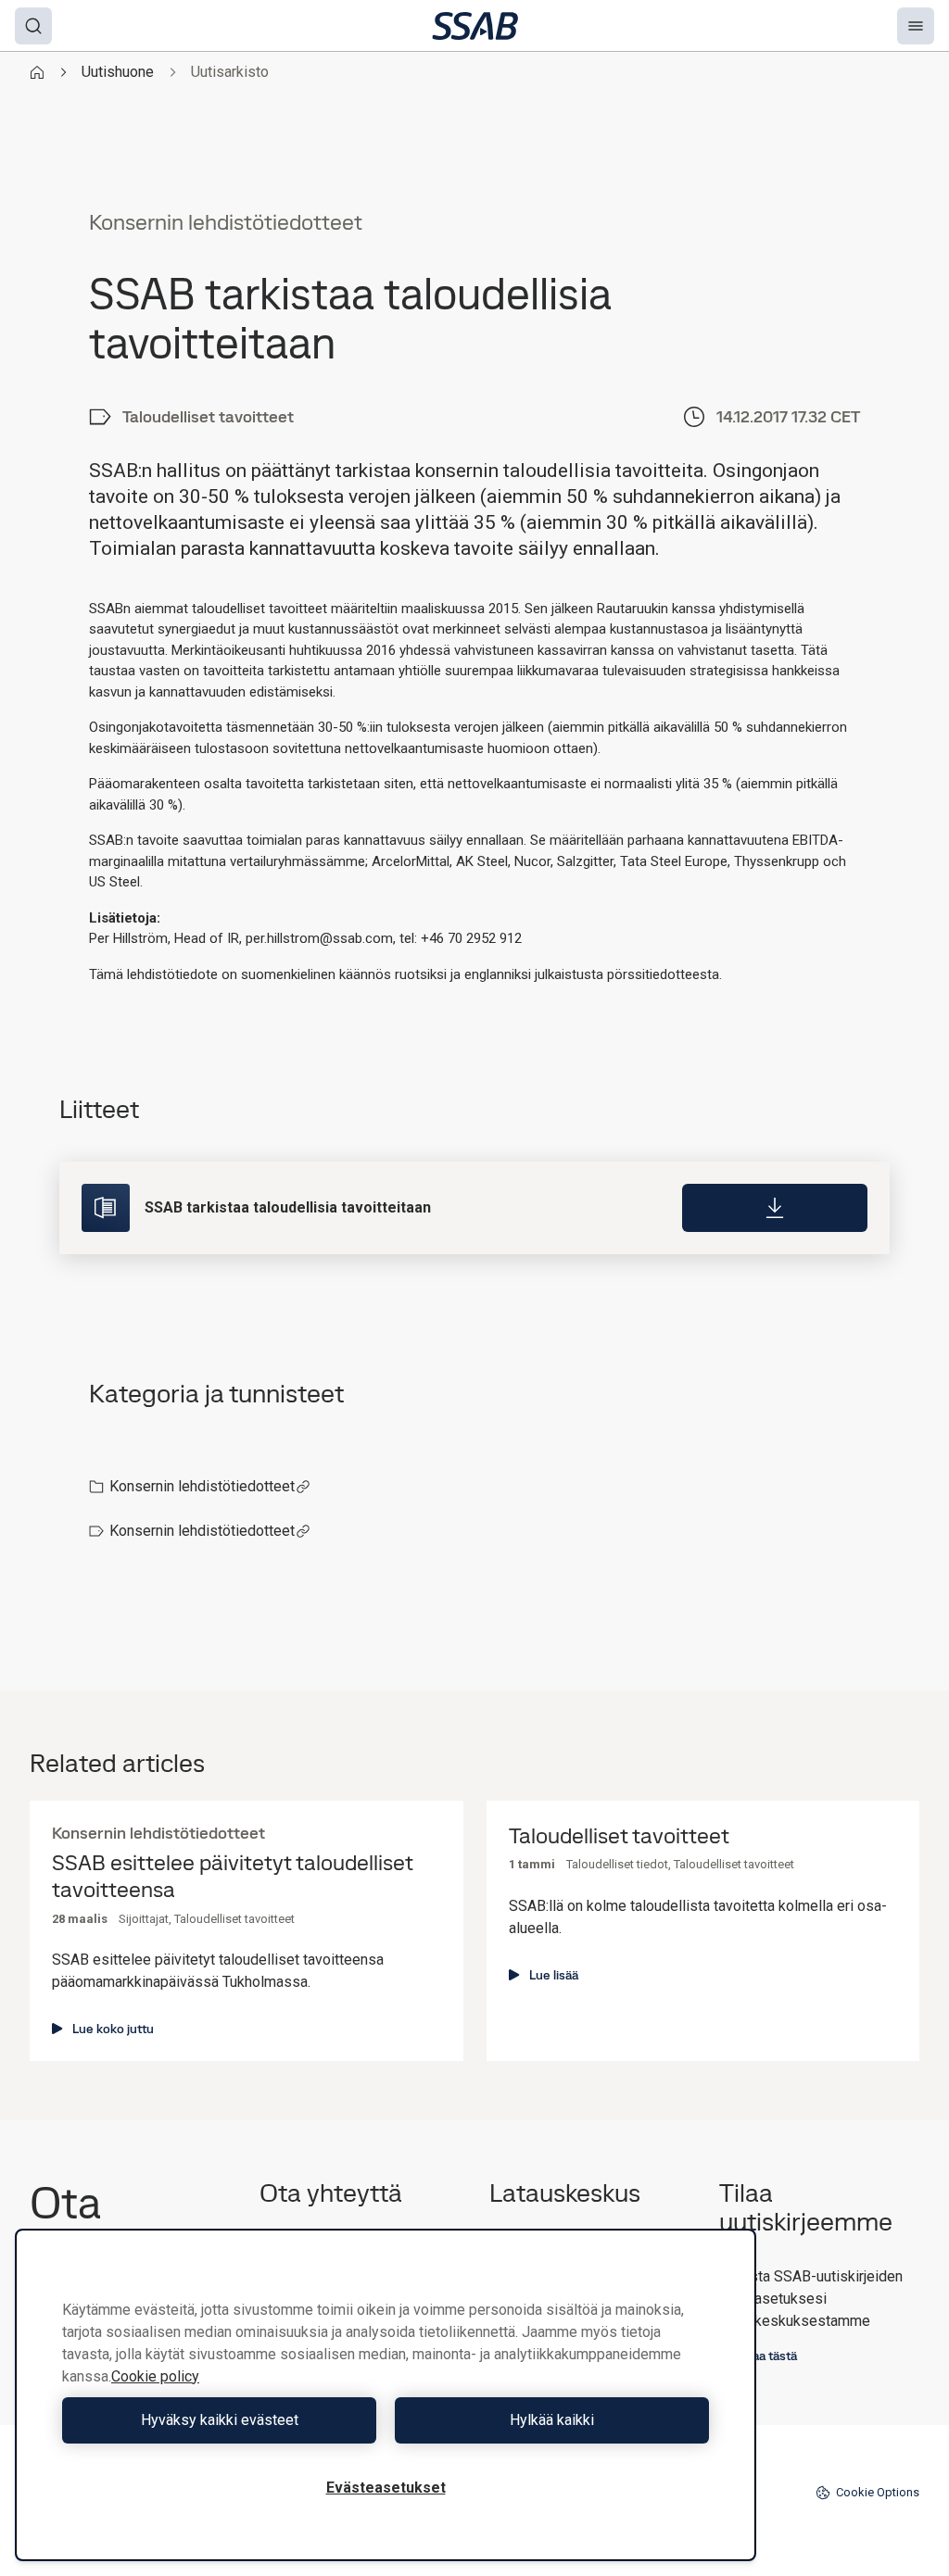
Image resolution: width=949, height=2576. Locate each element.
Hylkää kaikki (552, 2420)
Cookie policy (155, 2376)
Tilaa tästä (768, 2356)
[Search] (33, 26)
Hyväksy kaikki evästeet (220, 2420)
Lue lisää (554, 1975)
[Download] (775, 1208)
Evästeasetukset (386, 2488)
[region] (386, 2395)
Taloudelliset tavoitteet (619, 1836)
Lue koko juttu (113, 2029)
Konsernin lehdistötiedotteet (202, 1486)
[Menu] (916, 26)
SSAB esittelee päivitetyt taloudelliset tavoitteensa (233, 1877)
